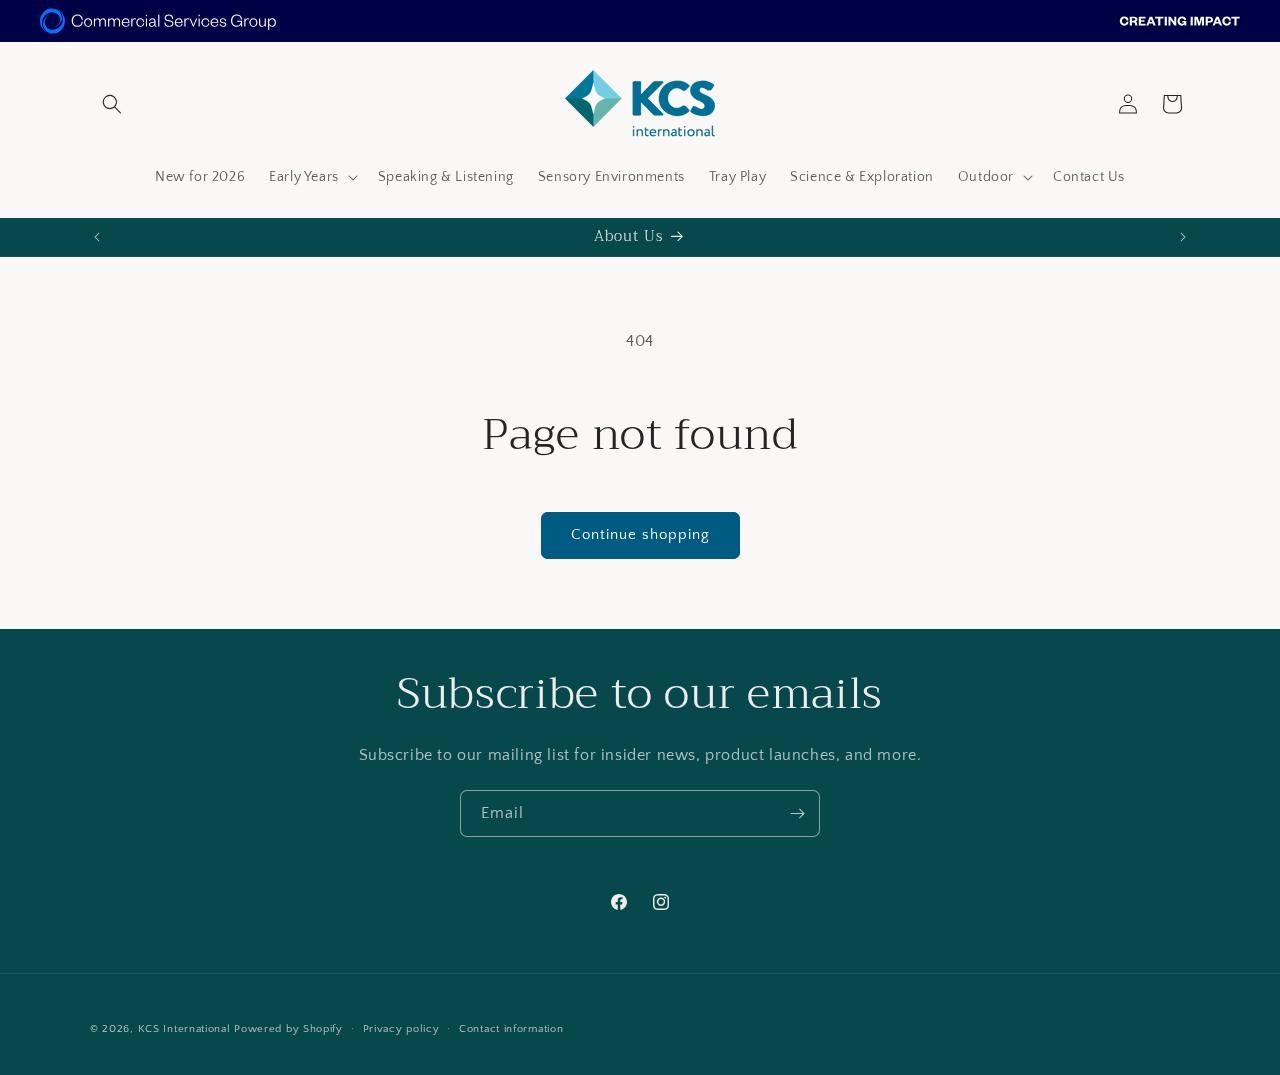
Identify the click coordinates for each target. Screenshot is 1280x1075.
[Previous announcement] (97, 237)
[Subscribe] (797, 813)
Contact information (511, 1028)
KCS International (184, 1029)
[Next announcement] (1183, 237)
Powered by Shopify (288, 1029)
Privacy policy (401, 1028)
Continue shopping (640, 534)
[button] (112, 104)
